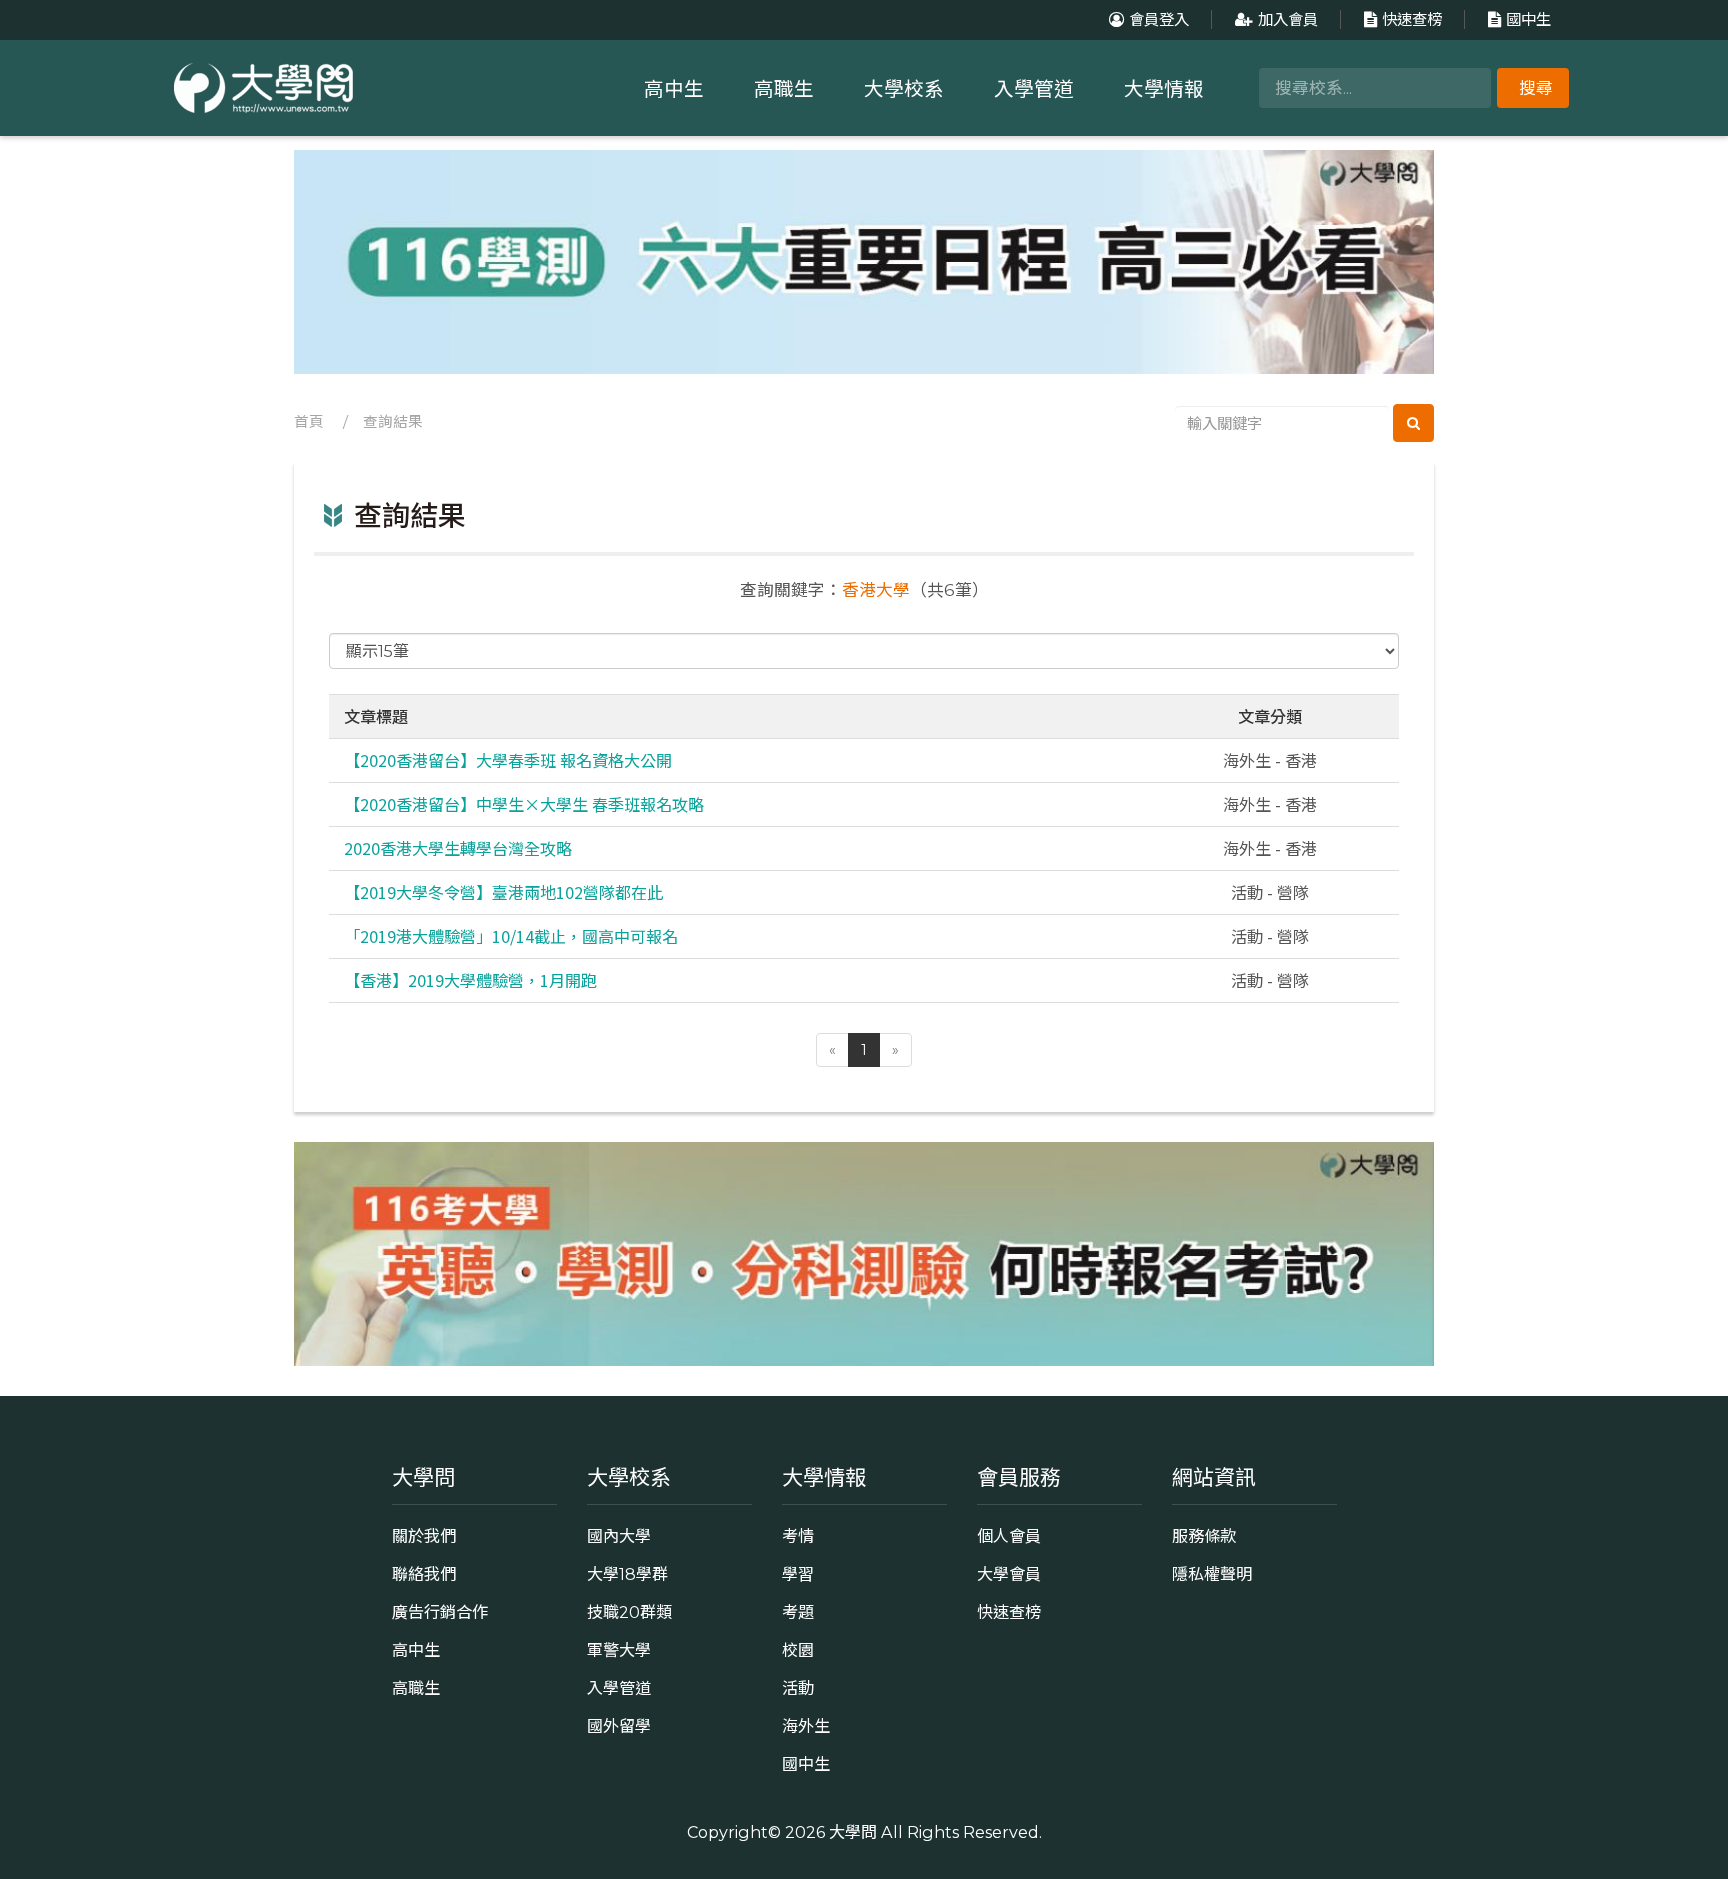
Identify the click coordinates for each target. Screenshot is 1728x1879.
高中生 (674, 89)
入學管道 (1034, 89)
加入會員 (1288, 19)
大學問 (853, 1832)
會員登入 (1159, 19)
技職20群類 (629, 1612)
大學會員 (1009, 1574)
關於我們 (424, 1536)
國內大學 (619, 1536)
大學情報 (1164, 89)
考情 (798, 1536)
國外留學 (619, 1726)
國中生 (1528, 19)
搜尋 (1536, 88)
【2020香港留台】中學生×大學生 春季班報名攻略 (524, 804)
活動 (798, 1688)
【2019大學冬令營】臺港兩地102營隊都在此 (503, 892)
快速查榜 (1412, 19)
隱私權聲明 (1212, 1574)
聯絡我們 (424, 1574)
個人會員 (1009, 1536)
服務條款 (1204, 1536)
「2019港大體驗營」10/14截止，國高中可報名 (511, 936)
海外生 (806, 1726)
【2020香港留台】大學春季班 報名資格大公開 (508, 760)
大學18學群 (627, 1574)
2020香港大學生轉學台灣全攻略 (458, 848)
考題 (798, 1612)
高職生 (784, 89)
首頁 (309, 422)
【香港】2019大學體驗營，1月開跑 (470, 980)
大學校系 (904, 89)
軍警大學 (619, 1650)
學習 (798, 1574)
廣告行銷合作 (440, 1612)
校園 (798, 1650)
